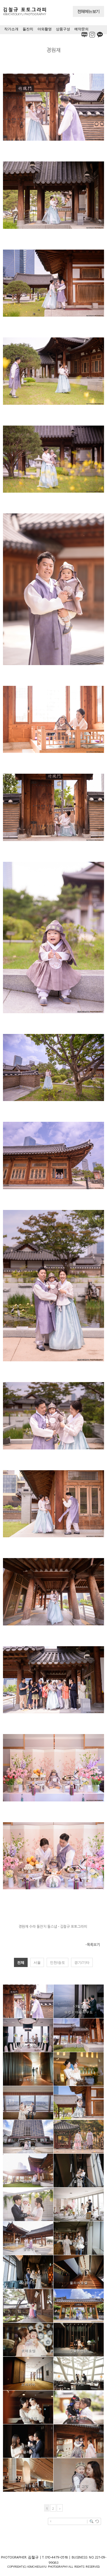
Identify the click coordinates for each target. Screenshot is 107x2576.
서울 (37, 1963)
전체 (21, 1963)
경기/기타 (82, 1963)
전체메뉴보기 (88, 11)
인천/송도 (58, 1963)
